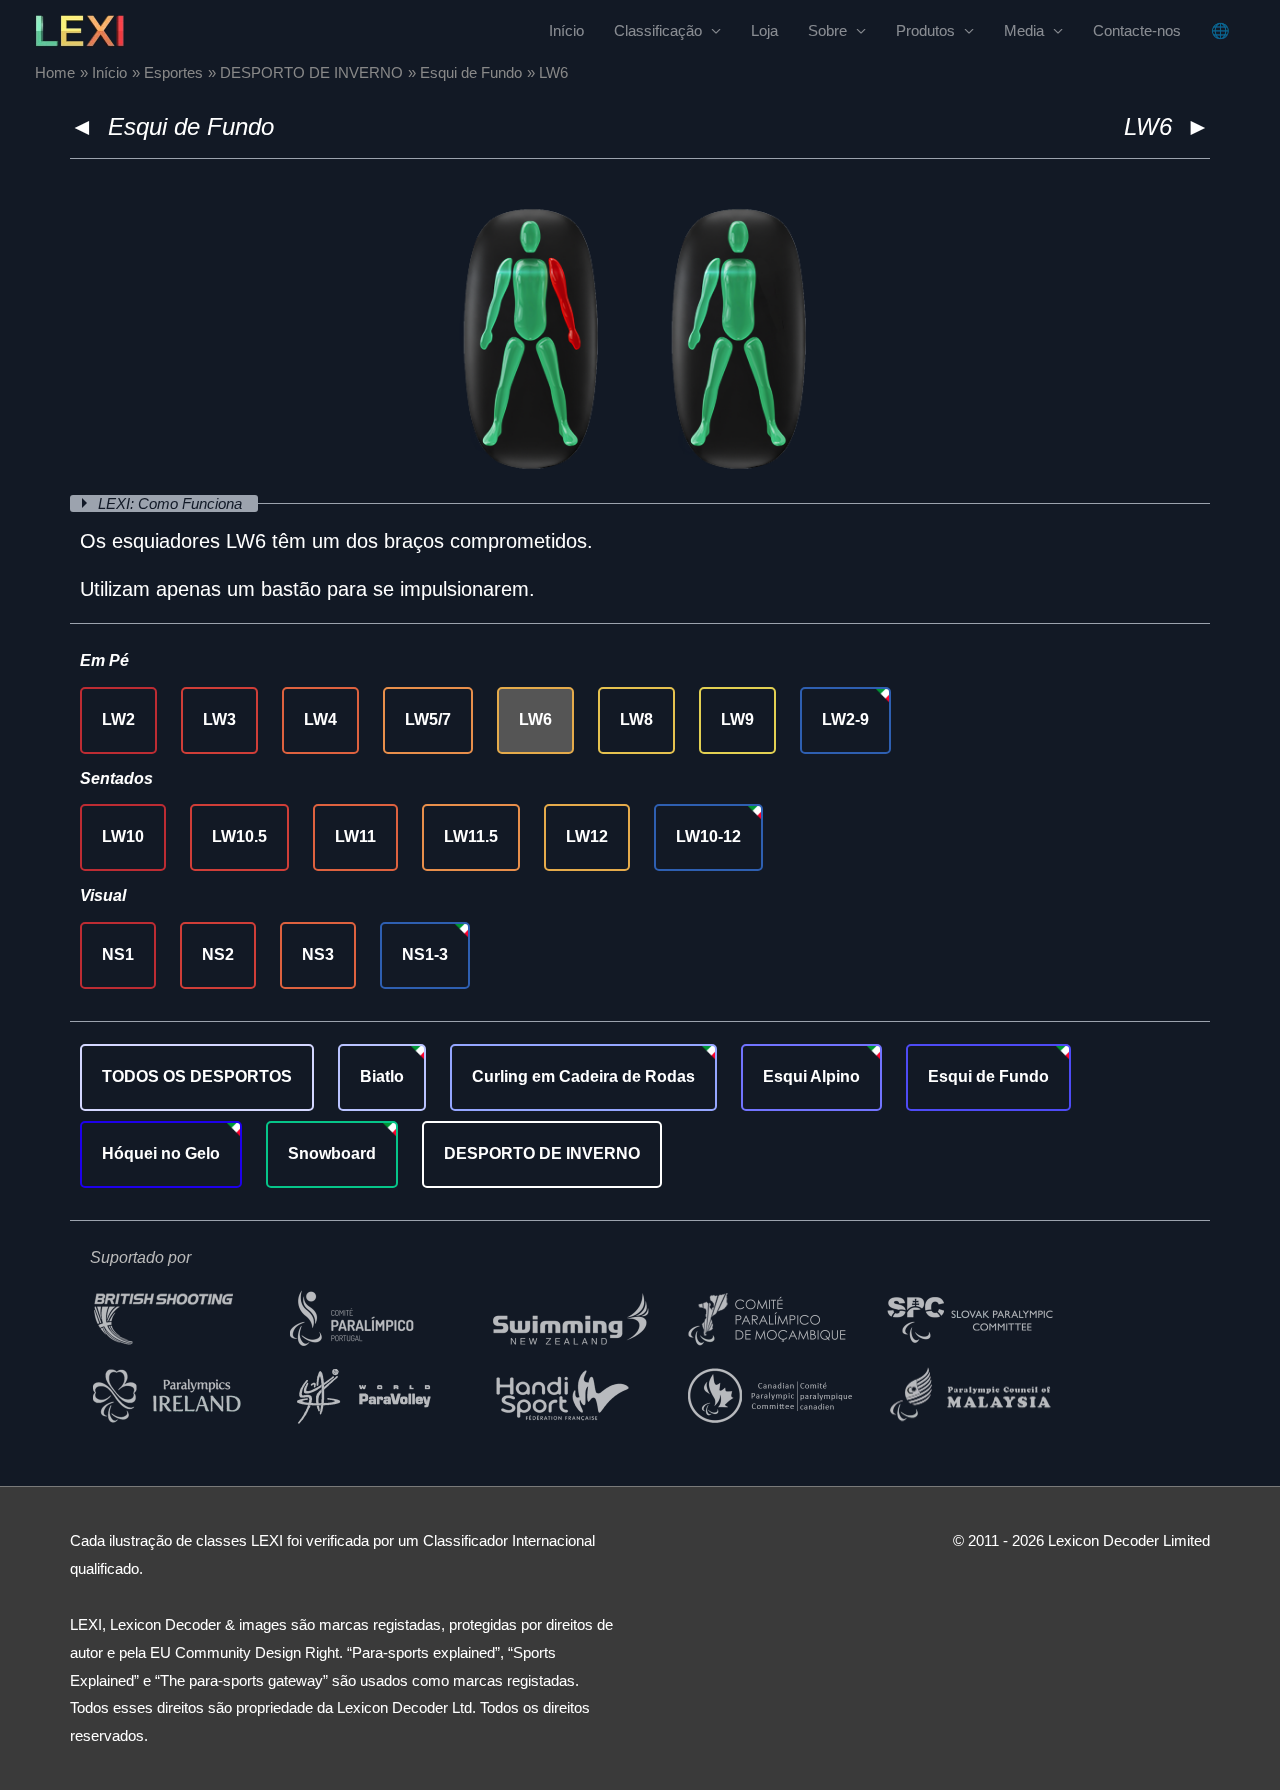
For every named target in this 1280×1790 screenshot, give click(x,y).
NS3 (318, 954)
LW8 (636, 719)
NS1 (118, 954)
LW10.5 (239, 836)
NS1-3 (425, 954)
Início (566, 30)
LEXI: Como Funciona (172, 503)
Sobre (827, 30)
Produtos (925, 30)
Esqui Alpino (811, 1076)
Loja (764, 30)
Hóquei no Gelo (161, 1153)
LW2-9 (845, 719)
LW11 (355, 836)
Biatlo (382, 1076)
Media (1024, 30)
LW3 (219, 719)
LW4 (320, 719)
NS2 (218, 954)
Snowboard (332, 1153)
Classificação (658, 30)
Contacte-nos (1137, 30)
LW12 (587, 836)
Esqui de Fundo (191, 126)
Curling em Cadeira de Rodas (583, 1076)
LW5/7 (428, 719)
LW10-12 (708, 836)
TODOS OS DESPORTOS (197, 1076)
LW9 (737, 719)
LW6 (535, 719)
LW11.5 (471, 836)
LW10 (123, 836)
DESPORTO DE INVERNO (542, 1153)
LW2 (118, 719)
